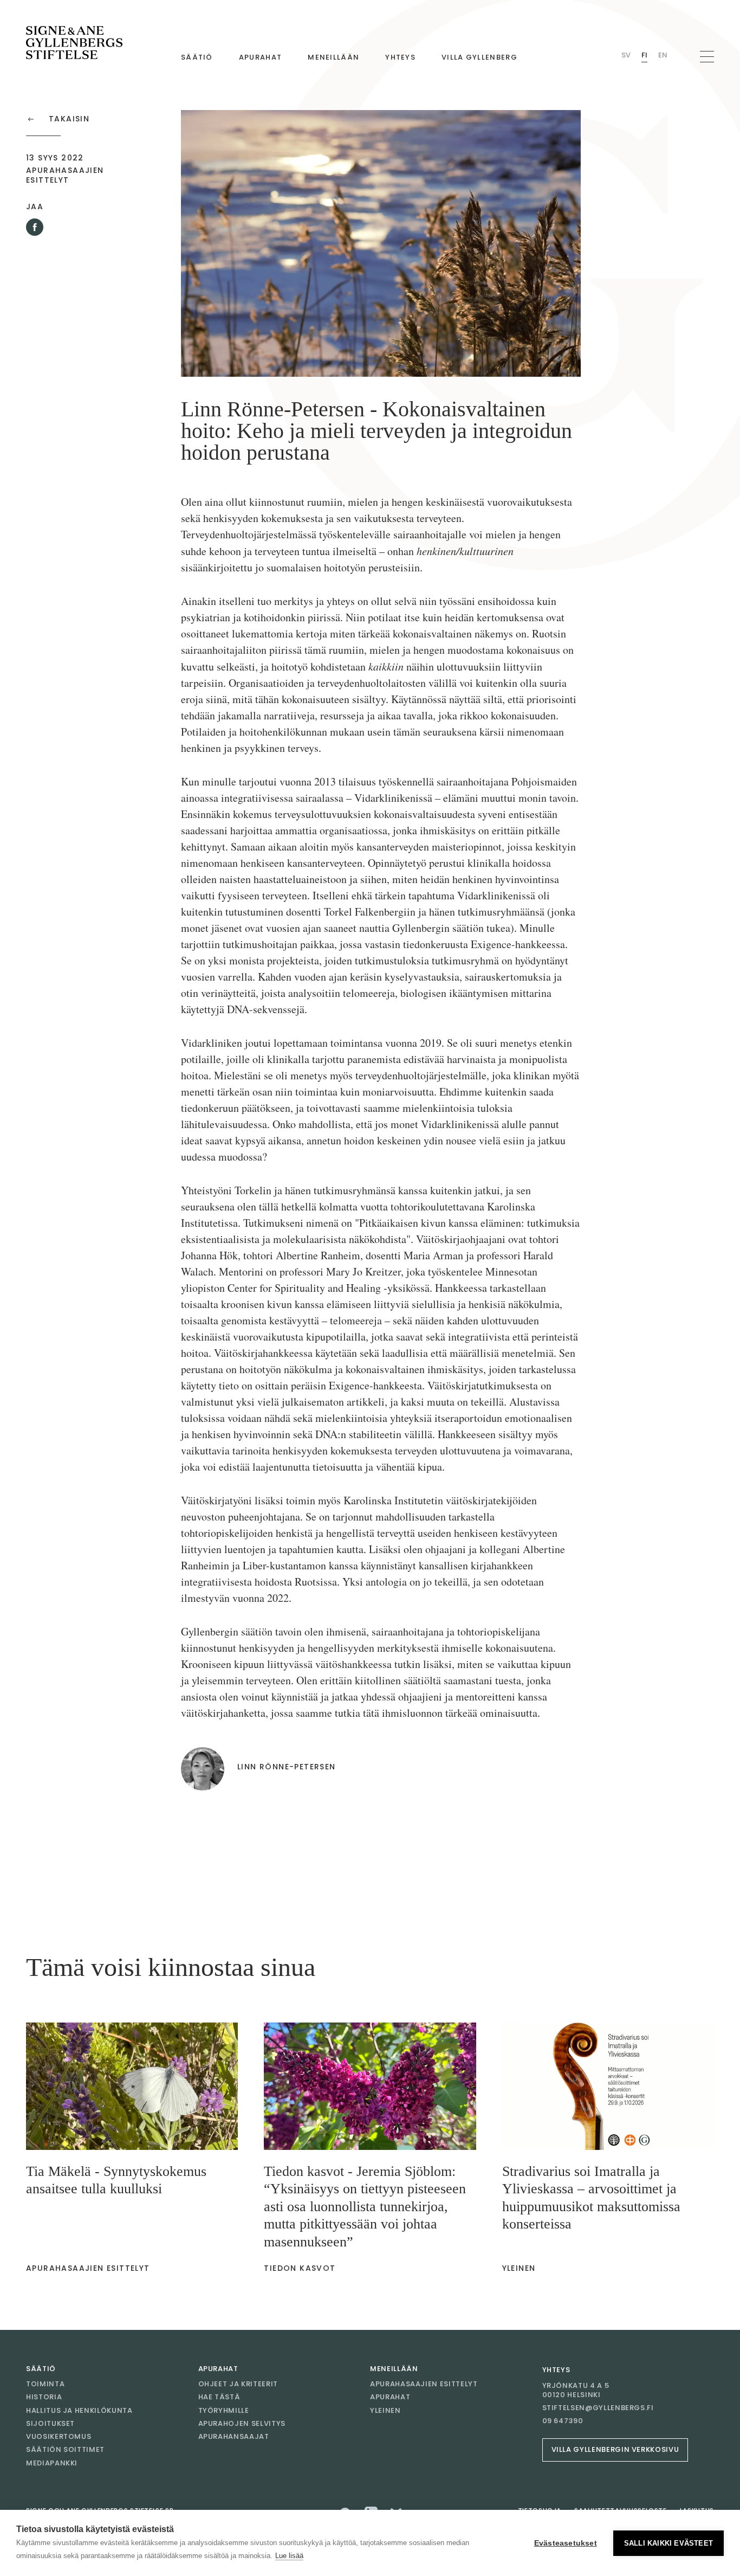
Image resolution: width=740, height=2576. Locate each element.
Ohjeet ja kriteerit (238, 2384)
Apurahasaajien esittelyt (424, 2384)
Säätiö (197, 57)
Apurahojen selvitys (242, 2423)
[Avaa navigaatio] (707, 57)
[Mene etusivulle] (74, 43)
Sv (626, 55)
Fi (644, 55)
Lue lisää (289, 2556)
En (663, 55)
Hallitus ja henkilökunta (79, 2410)
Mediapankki (52, 2463)
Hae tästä (219, 2397)
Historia (44, 2397)
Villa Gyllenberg (479, 57)
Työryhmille (224, 2410)
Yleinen (385, 2410)
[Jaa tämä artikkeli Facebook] (35, 227)
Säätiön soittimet (65, 2449)
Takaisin (69, 119)
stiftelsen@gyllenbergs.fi (598, 2408)
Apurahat (260, 57)
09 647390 (563, 2421)
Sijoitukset (50, 2423)
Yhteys (400, 57)
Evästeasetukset (566, 2543)
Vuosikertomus (59, 2436)
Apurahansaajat (234, 2436)
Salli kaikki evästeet (668, 2543)
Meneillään (333, 57)
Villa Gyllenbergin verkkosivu (615, 2449)
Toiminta (45, 2384)
